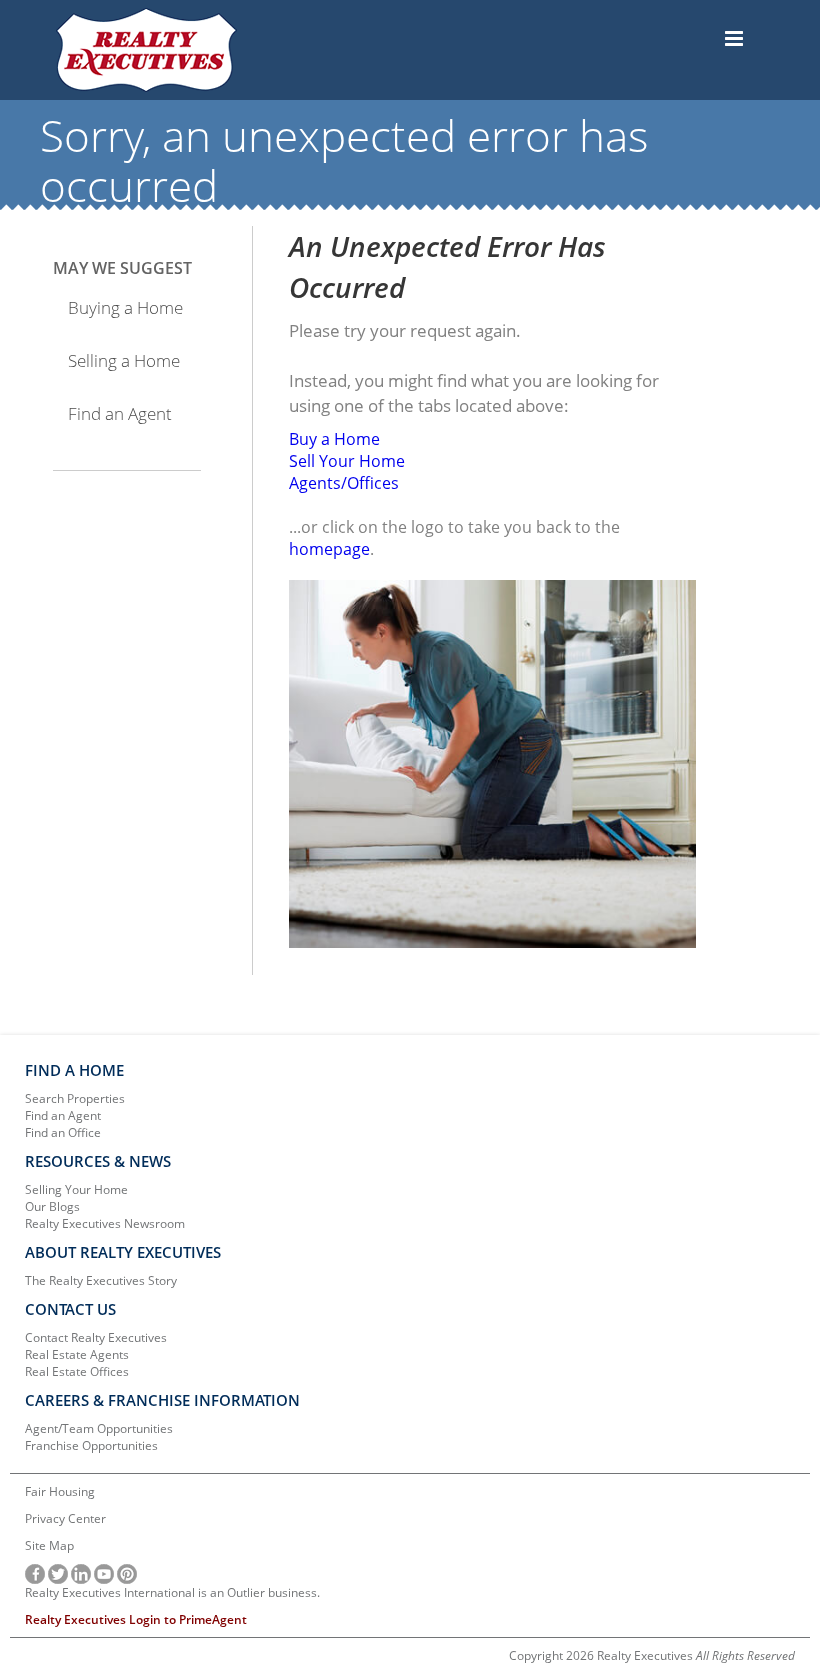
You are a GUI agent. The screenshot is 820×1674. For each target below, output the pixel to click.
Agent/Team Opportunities (99, 1428)
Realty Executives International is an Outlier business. (172, 1592)
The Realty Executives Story (101, 1280)
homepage (329, 549)
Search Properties (75, 1098)
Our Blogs (52, 1206)
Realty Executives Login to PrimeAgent (136, 1619)
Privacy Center (65, 1518)
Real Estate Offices (77, 1371)
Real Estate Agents (77, 1354)
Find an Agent (120, 413)
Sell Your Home (347, 461)
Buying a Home (125, 307)
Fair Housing (60, 1491)
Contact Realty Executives (96, 1337)
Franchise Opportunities (91, 1445)
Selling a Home (124, 360)
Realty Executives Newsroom (105, 1223)
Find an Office (63, 1132)
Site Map (49, 1545)
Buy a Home (334, 439)
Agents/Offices (344, 483)
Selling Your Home (76, 1189)
